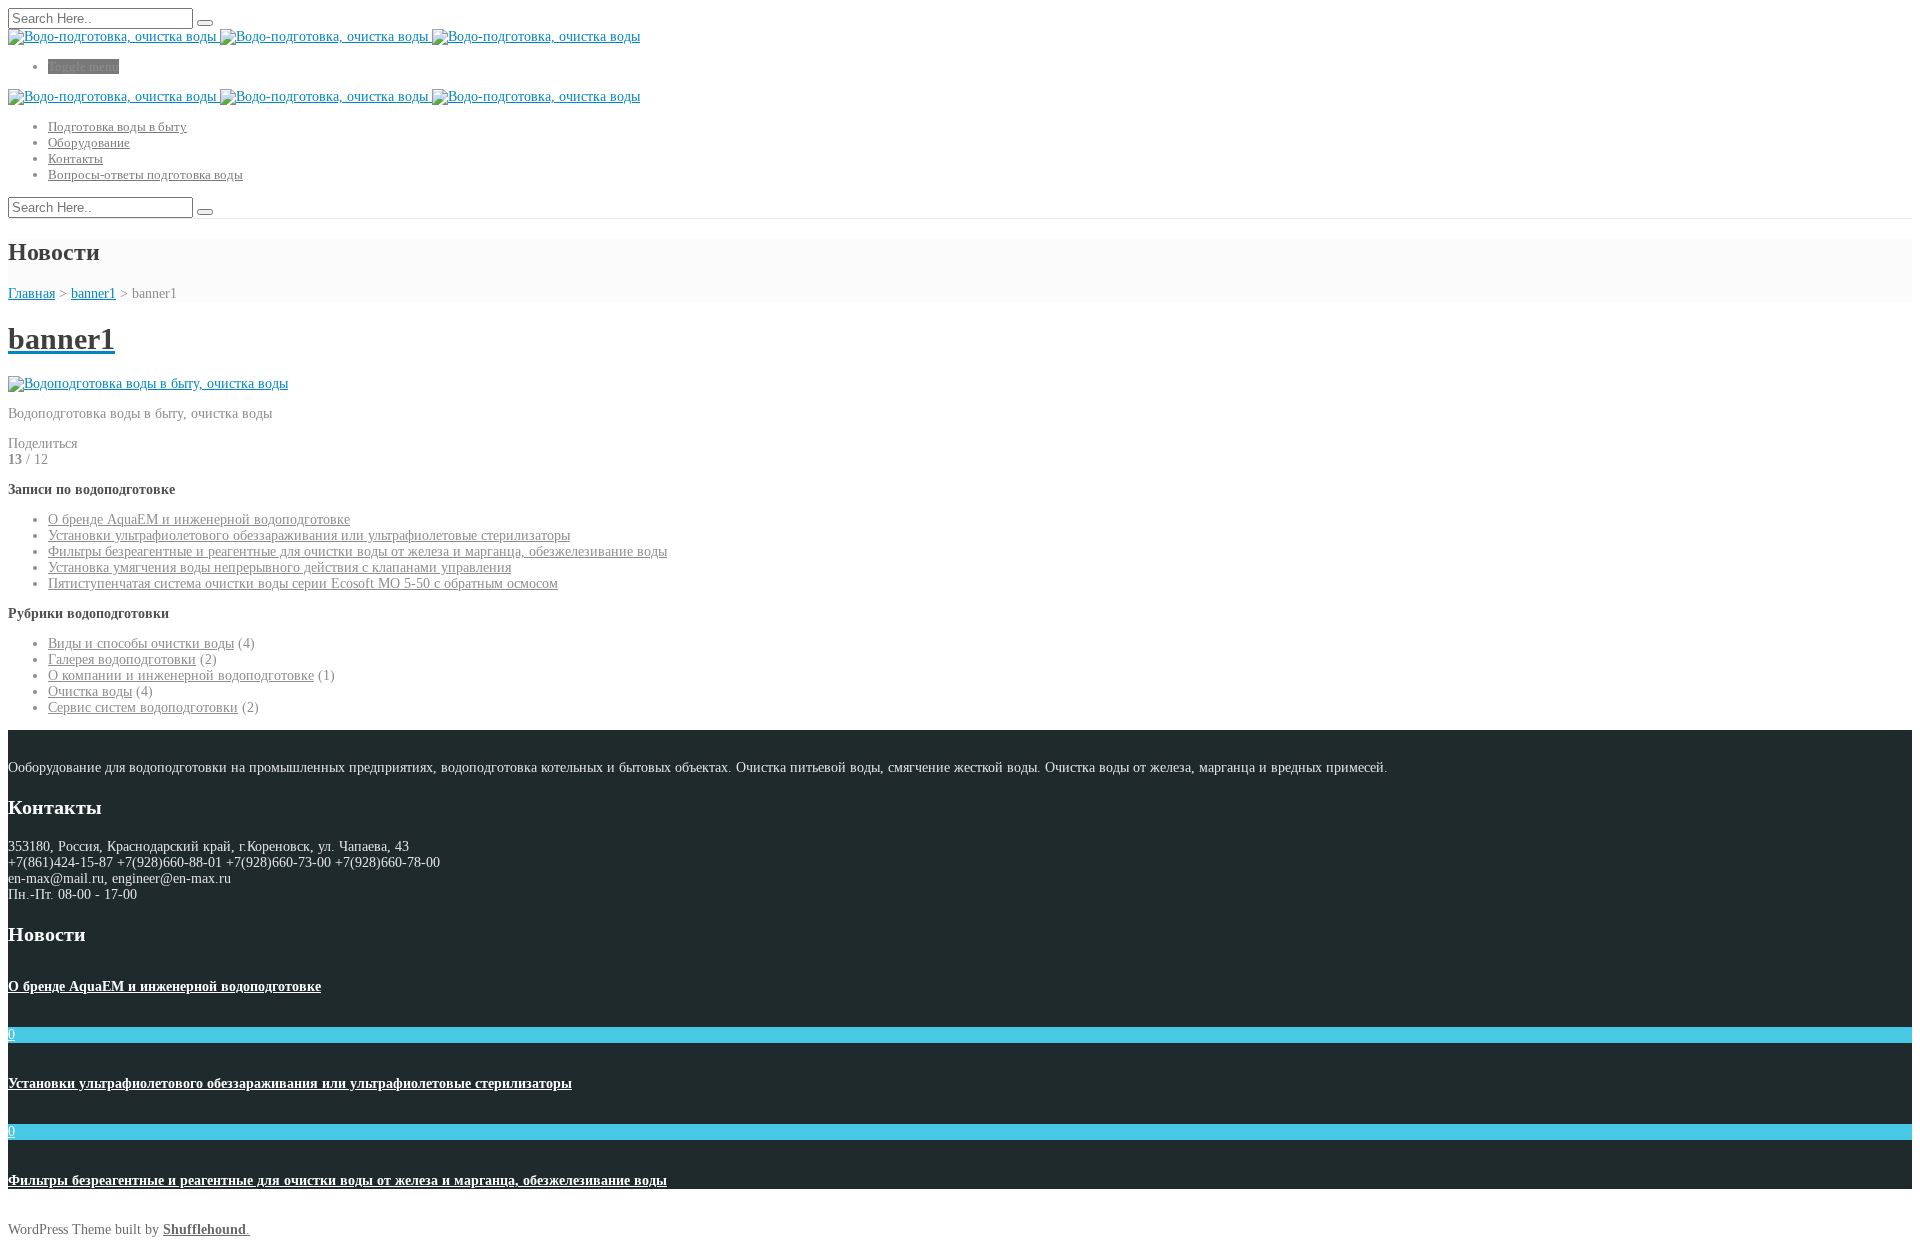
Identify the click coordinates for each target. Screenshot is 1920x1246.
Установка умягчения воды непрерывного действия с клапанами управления (279, 567)
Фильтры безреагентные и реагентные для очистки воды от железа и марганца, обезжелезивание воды (357, 551)
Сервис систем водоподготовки (143, 707)
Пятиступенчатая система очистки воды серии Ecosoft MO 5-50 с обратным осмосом (303, 583)
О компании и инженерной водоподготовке (181, 675)
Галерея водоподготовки (122, 659)
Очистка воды (90, 691)
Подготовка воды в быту (117, 126)
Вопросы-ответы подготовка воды (145, 174)
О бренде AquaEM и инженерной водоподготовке (199, 519)
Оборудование (89, 142)
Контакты (75, 158)
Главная (31, 293)
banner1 (93, 293)
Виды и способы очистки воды (141, 643)
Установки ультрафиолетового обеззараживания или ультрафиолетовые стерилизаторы (309, 535)
